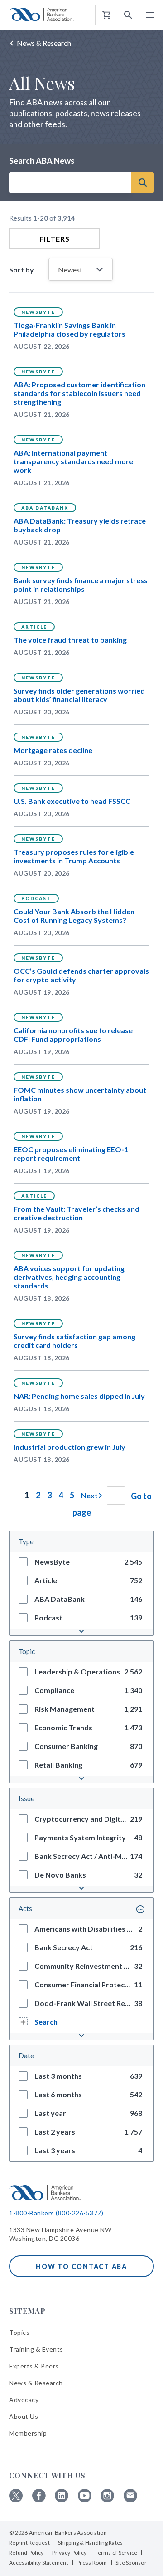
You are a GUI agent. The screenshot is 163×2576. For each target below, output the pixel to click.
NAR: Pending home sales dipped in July (79, 1396)
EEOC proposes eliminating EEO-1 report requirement (71, 1154)
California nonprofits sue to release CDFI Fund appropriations (73, 1035)
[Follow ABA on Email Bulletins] (130, 2500)
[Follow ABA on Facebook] (39, 2500)
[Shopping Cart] (106, 15)
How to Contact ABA (81, 2266)
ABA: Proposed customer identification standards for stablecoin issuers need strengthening (79, 393)
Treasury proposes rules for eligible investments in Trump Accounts (74, 856)
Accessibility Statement (39, 2563)
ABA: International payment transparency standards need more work (73, 461)
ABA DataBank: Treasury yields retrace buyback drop (80, 525)
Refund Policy (26, 2553)
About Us (24, 2416)
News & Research (44, 43)
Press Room (92, 2563)
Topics (19, 2332)
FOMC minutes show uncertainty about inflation (80, 1094)
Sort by (24, 270)
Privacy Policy (70, 2553)
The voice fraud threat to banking (70, 640)
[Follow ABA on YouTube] (85, 2500)
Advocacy (24, 2400)
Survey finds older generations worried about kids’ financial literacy (79, 695)
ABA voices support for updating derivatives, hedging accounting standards (69, 1277)
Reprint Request (29, 2543)
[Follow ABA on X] (16, 2500)
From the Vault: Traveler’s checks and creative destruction (77, 1213)
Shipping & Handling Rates (90, 2543)
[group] (81, 1562)
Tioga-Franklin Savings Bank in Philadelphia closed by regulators (70, 329)
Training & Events (36, 2349)
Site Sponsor (131, 2563)
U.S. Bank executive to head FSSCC (72, 801)
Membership (28, 2433)
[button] (128, 15)
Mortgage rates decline (53, 750)
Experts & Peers (34, 2366)
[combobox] (70, 183)
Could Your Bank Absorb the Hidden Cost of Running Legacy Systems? (74, 916)
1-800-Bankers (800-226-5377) (56, 2213)
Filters (55, 239)
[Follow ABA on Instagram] (107, 2500)
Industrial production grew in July (70, 1447)
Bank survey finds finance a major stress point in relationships (81, 585)
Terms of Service (116, 2553)
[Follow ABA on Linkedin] (62, 2500)
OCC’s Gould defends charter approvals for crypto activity (81, 975)
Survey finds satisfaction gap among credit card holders (74, 1341)
